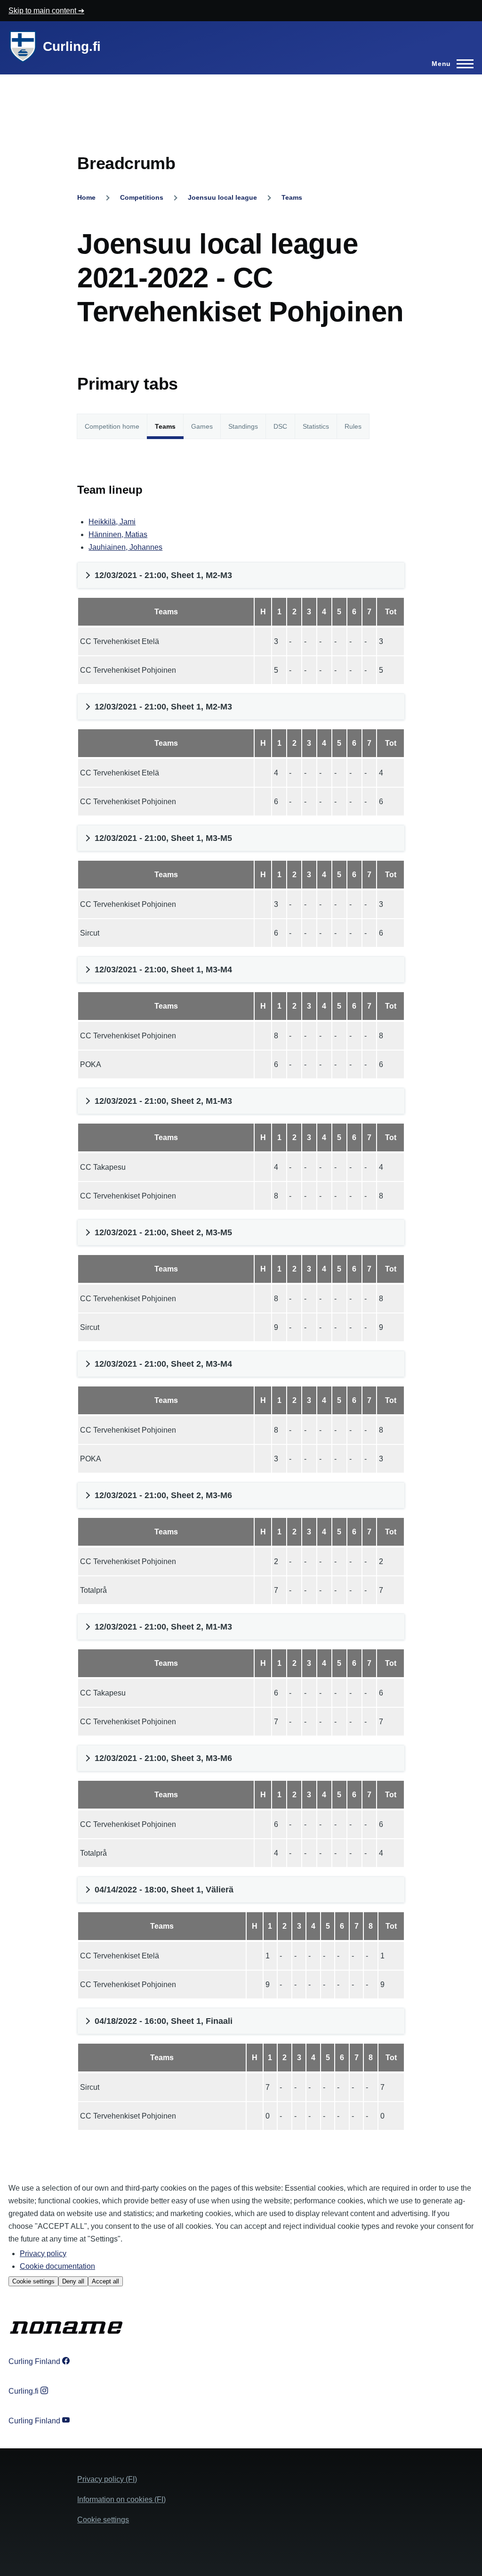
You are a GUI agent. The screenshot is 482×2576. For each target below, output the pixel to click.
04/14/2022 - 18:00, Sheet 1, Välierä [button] (164, 1890)
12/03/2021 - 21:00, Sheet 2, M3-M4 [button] (163, 1364)
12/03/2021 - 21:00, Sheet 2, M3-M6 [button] (163, 1495)
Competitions (142, 197)
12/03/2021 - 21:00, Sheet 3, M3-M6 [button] (163, 1758)
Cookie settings (33, 2281)
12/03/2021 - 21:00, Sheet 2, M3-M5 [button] (163, 1232)
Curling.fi (72, 46)
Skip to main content (43, 11)
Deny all (73, 2281)
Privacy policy (43, 2254)
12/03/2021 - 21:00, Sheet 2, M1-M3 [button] (163, 1101)
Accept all (105, 2281)
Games (202, 426)
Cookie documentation (57, 2266)
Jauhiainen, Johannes (125, 547)
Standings (243, 426)
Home (86, 197)
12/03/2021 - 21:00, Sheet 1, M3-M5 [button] (163, 838)
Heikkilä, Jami (112, 522)
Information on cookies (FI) (121, 2499)
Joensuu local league (222, 197)
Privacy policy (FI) (107, 2479)
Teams (292, 197)
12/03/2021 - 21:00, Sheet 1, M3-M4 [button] (163, 970)
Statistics (316, 426)
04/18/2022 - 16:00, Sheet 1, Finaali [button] (164, 2021)
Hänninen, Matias (118, 534)
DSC (280, 426)
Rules (353, 426)
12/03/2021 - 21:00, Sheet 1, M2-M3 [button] (163, 575)
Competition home (112, 426)
